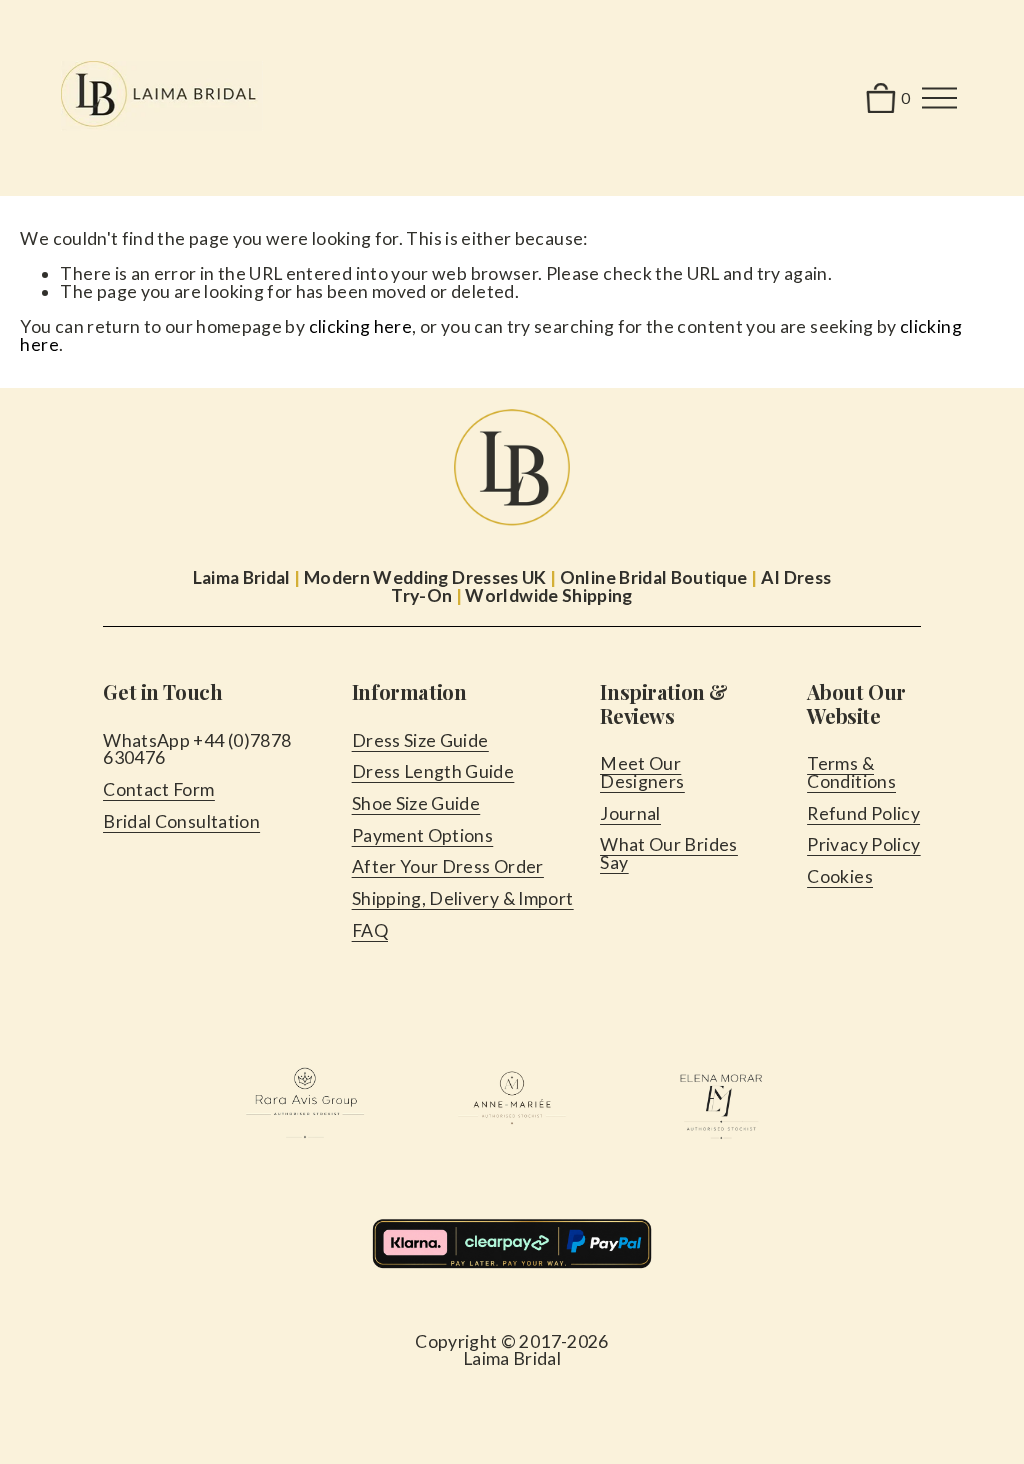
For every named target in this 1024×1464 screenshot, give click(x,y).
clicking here (361, 326)
